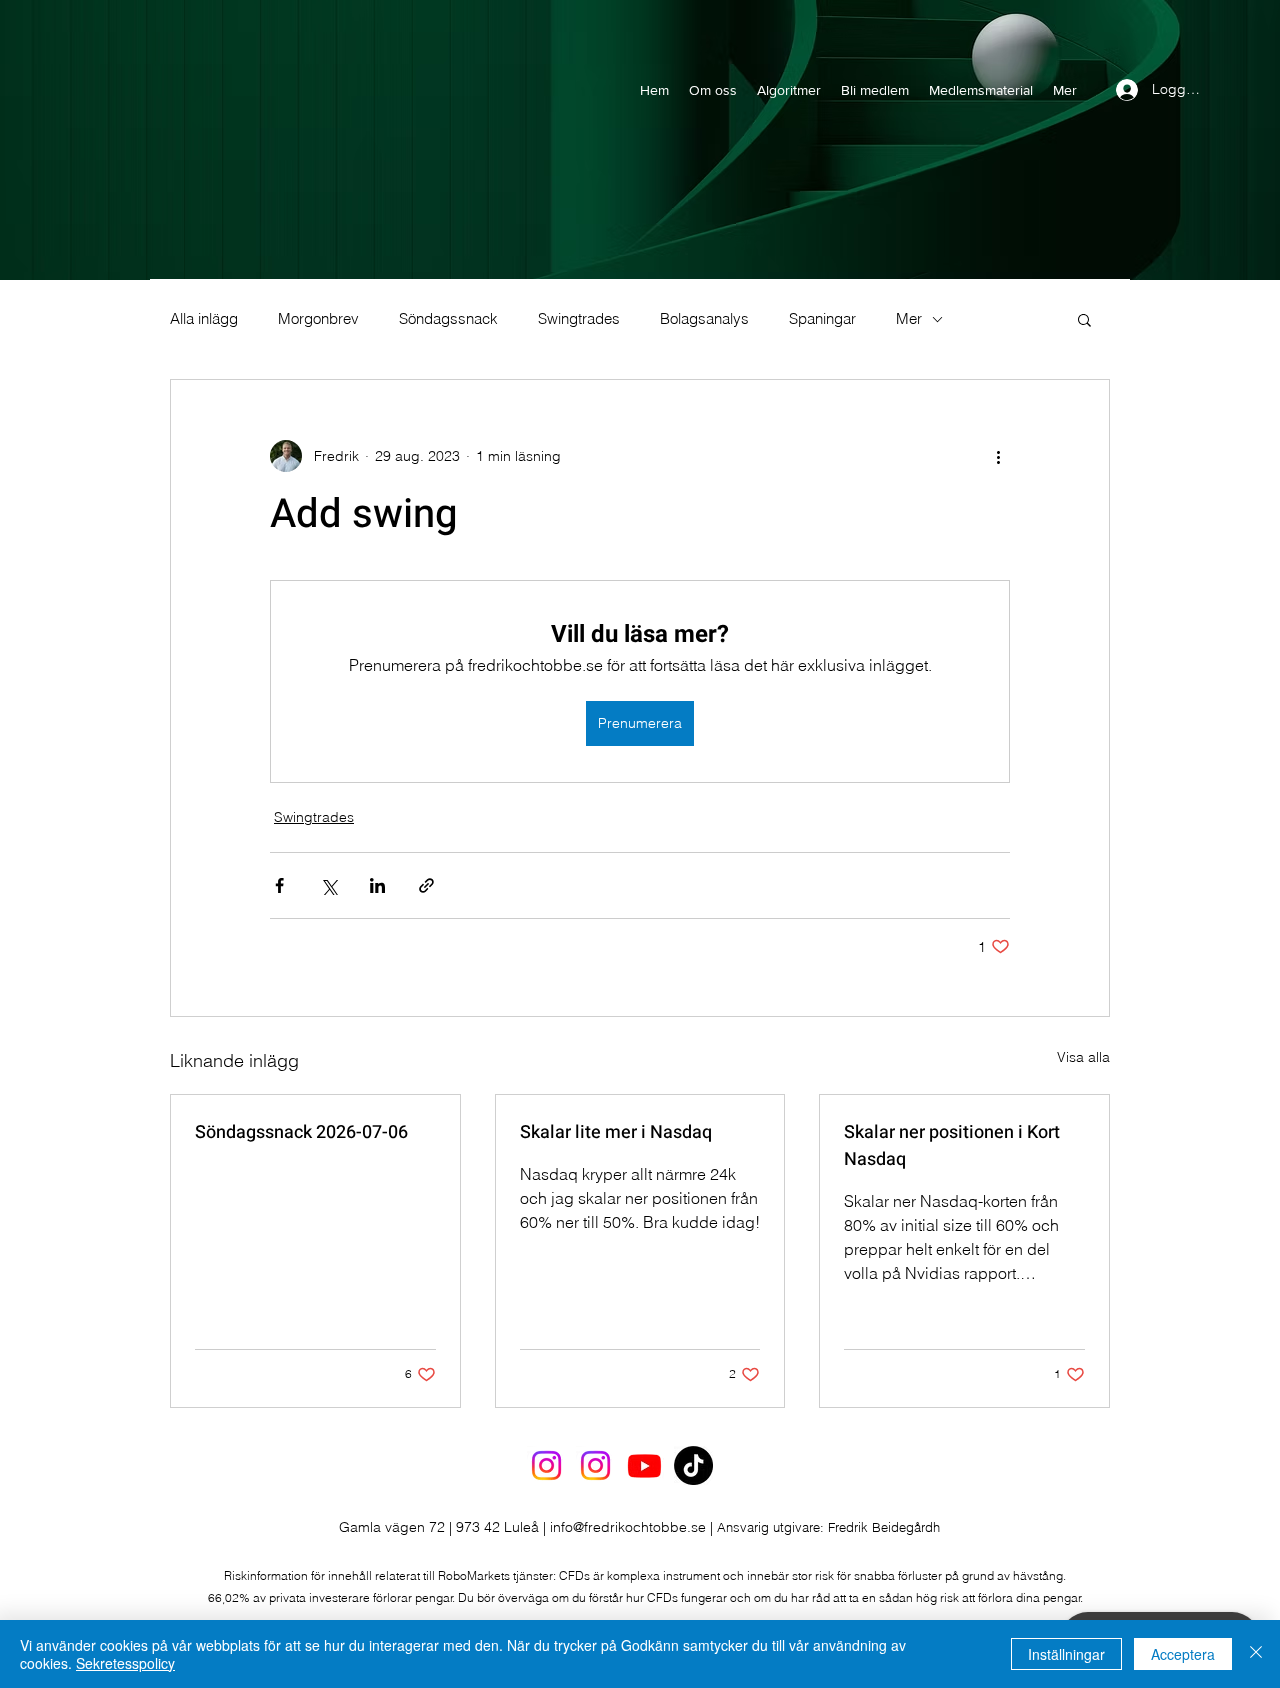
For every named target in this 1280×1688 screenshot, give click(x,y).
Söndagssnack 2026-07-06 (301, 1132)
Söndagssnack (448, 319)
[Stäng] (1256, 1654)
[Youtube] (644, 1465)
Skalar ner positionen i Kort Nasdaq (952, 1146)
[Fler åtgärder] (998, 456)
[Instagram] (546, 1465)
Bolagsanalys (704, 319)
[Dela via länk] (426, 885)
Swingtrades (579, 319)
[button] (1084, 319)
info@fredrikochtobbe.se (628, 1527)
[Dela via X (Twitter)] (328, 885)
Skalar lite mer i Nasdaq (616, 1132)
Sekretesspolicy (125, 1663)
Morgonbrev (318, 319)
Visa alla (1083, 1057)
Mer (909, 319)
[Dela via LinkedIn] (377, 885)
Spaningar (822, 319)
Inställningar (1066, 1654)
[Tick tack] (693, 1465)
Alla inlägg (204, 319)
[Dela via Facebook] (279, 885)
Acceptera (1183, 1654)
